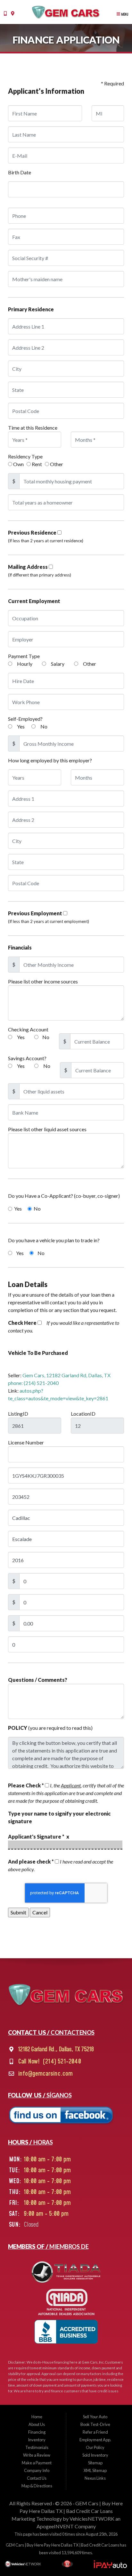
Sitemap (95, 2463)
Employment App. (95, 2440)
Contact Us (37, 2478)
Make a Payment (37, 2463)
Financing (37, 2432)
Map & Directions (37, 2486)
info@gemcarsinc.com (45, 2074)
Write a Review (37, 2455)
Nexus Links (95, 2478)
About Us (37, 2424)
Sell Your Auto (95, 2417)
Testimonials (37, 2447)
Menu (124, 14)
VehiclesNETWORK (92, 2519)
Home (37, 2417)
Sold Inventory (95, 2455)
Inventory (37, 2440)
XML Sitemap (95, 2470)
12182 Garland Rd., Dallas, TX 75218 (55, 2049)
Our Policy (95, 2447)
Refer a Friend (95, 2432)
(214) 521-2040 (61, 2062)
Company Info (37, 2470)
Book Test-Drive (95, 2424)
